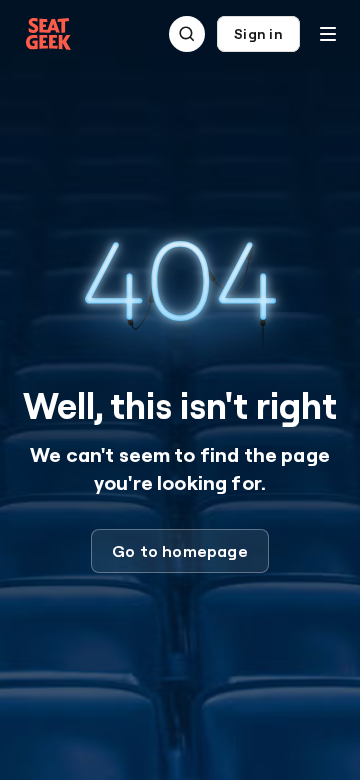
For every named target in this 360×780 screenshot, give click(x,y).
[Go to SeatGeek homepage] (49, 34)
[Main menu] (328, 34)
